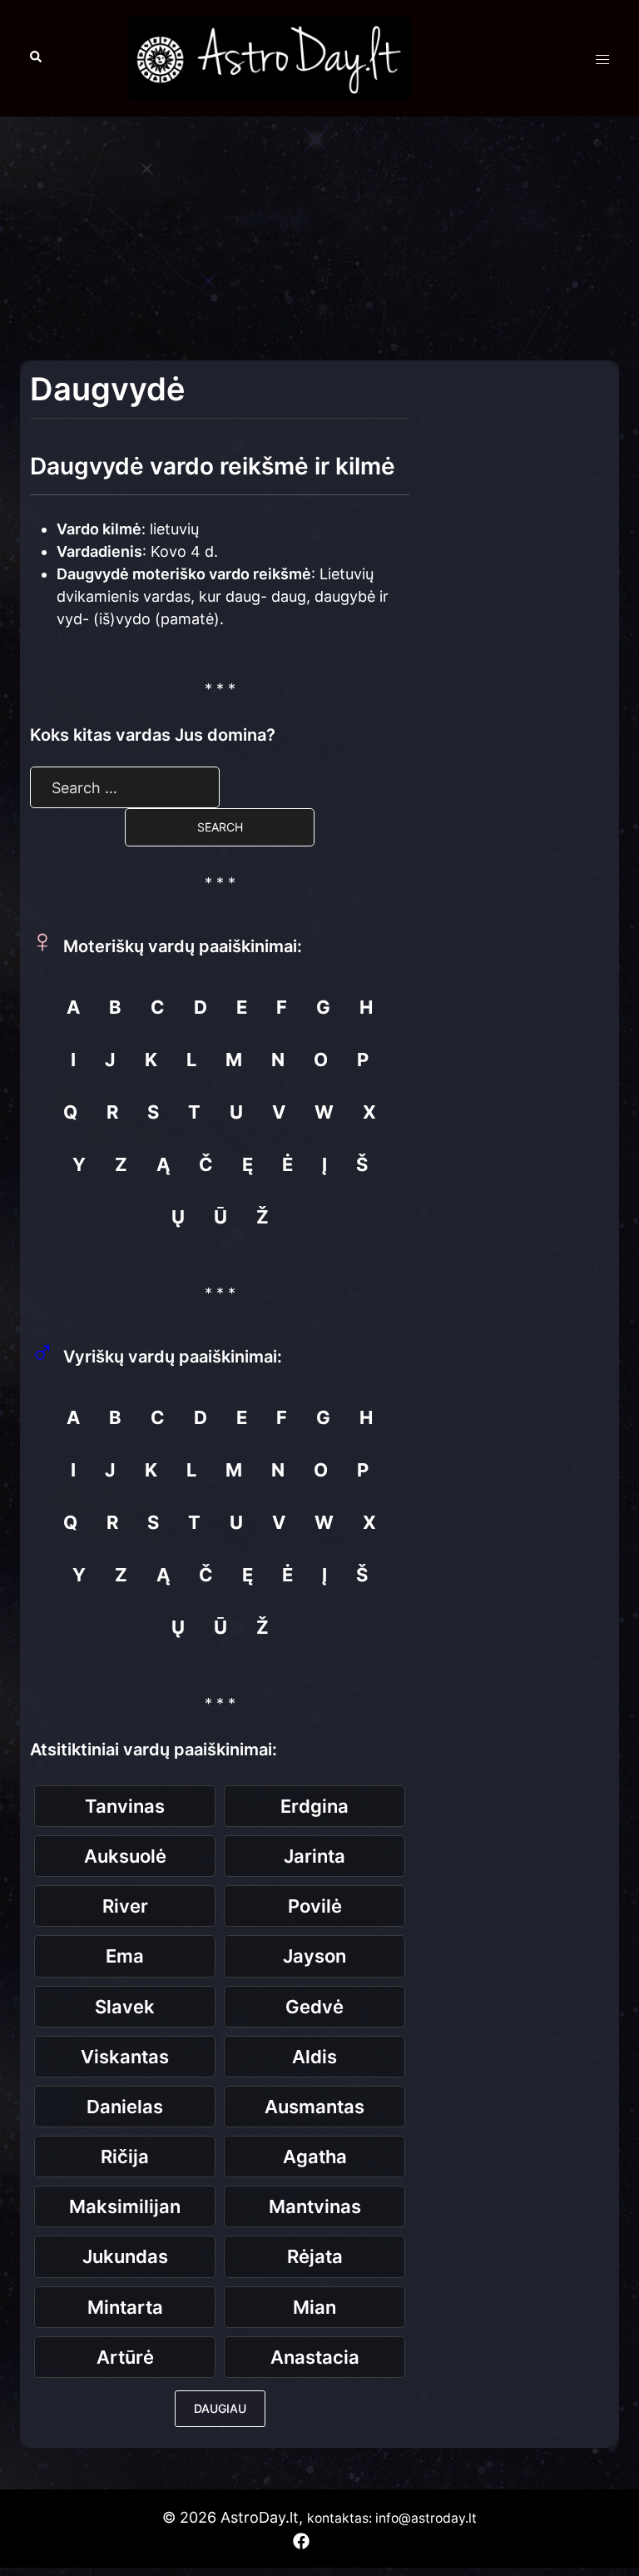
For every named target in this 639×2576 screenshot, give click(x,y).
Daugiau (220, 2408)
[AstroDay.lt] (270, 57)
